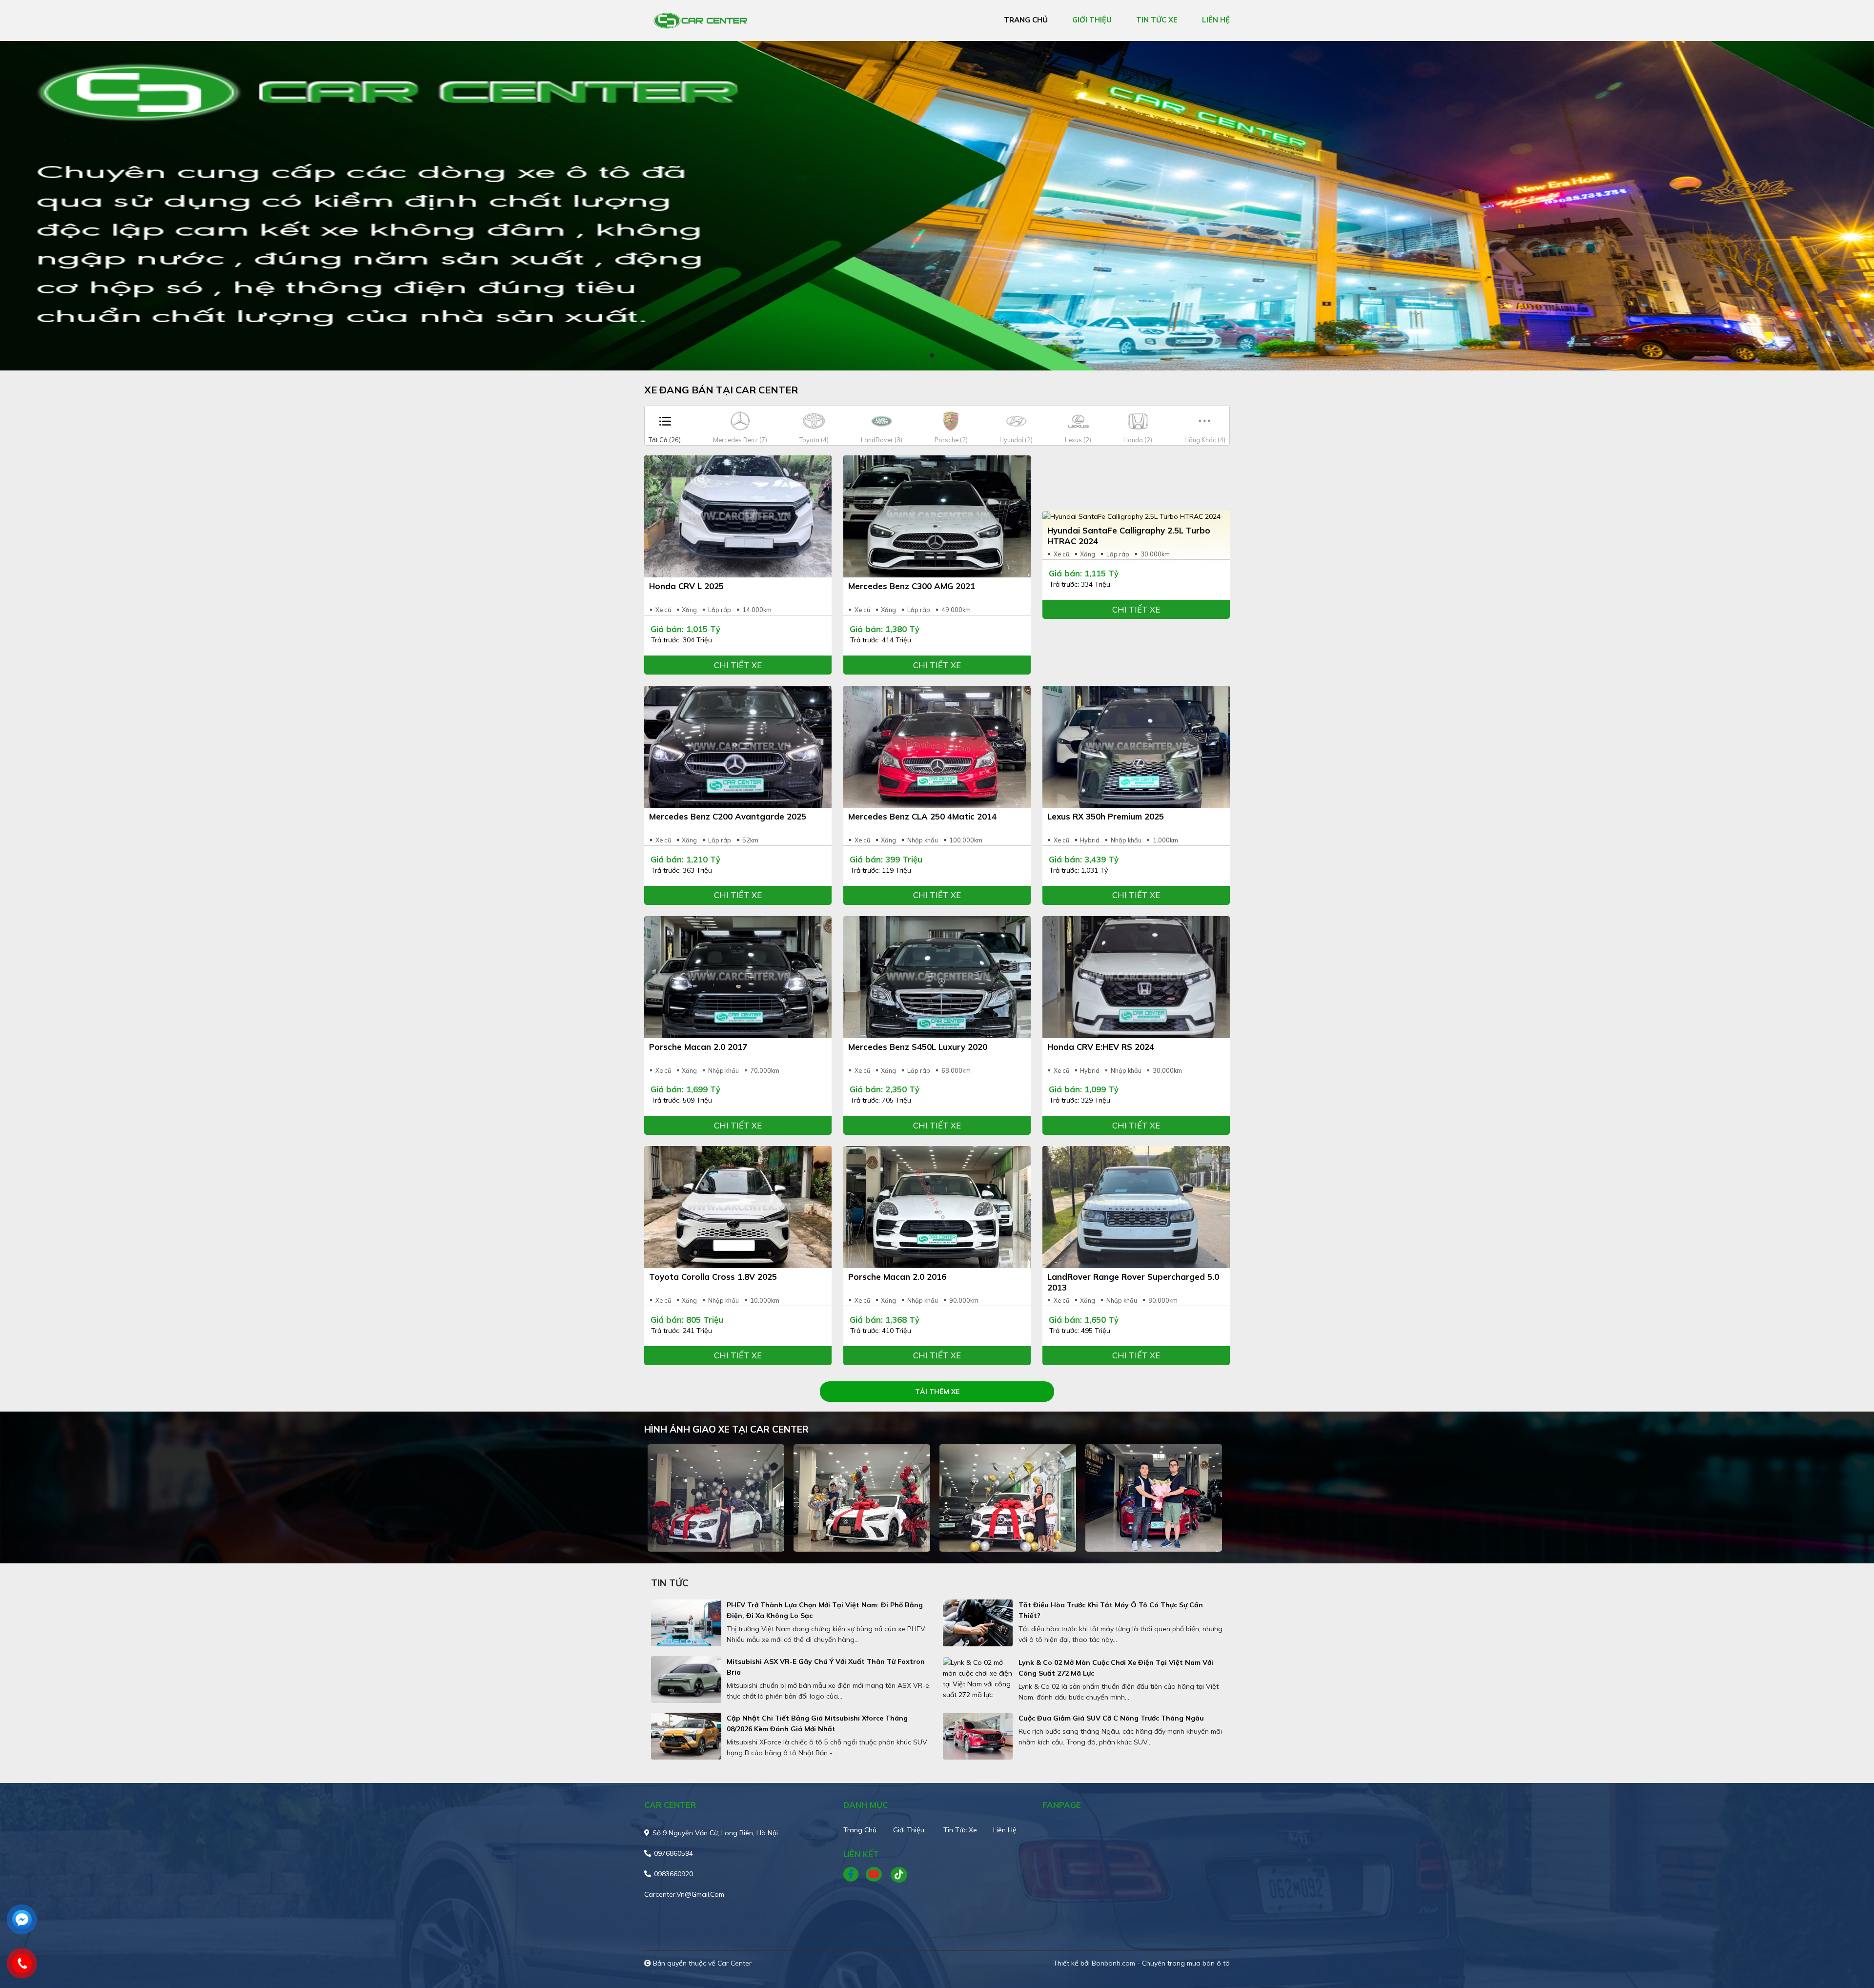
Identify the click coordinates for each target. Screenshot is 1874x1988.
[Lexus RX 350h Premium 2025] (1136, 747)
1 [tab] (932, 356)
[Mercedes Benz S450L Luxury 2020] (937, 977)
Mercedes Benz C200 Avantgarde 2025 (728, 816)
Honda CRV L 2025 (686, 586)
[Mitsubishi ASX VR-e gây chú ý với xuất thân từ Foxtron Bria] (686, 1680)
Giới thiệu (909, 1830)
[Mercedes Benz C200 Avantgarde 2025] (738, 747)
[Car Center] (700, 20)
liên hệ (1216, 20)
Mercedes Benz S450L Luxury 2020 (918, 1047)
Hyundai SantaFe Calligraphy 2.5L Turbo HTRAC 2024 (1129, 536)
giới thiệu (1092, 20)
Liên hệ (1005, 1830)
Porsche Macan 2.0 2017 (698, 1047)
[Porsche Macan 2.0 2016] (937, 1207)
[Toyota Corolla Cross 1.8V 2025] (738, 1207)
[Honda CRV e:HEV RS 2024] (1136, 977)
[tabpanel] (937, 206)
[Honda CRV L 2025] (738, 516)
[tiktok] (896, 1875)
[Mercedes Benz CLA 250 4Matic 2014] (937, 747)
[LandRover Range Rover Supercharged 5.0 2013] (1136, 1207)
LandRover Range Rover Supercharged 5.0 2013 (1133, 1282)
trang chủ (1026, 20)
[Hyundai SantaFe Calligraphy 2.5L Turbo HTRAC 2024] (1136, 516)
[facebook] (855, 1875)
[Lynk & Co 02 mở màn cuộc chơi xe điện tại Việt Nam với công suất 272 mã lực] (978, 1679)
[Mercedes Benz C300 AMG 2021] (937, 516)
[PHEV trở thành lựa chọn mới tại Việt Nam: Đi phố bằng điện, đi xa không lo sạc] (686, 1623)
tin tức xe (1157, 20)
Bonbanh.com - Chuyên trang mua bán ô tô (1161, 1963)
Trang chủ (860, 1830)
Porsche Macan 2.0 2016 (897, 1277)
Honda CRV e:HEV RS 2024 (1101, 1047)
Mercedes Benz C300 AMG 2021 (912, 586)
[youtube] (874, 1875)
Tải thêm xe (937, 1392)
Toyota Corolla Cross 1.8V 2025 (713, 1277)
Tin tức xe (960, 1830)
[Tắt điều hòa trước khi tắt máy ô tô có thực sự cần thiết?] (978, 1623)
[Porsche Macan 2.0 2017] (738, 977)
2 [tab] (942, 356)
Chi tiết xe (738, 665)
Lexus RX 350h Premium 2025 (1106, 816)
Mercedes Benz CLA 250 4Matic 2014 (922, 816)
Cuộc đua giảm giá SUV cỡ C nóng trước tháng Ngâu (1111, 1718)
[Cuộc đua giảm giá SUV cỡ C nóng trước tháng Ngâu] (978, 1736)
